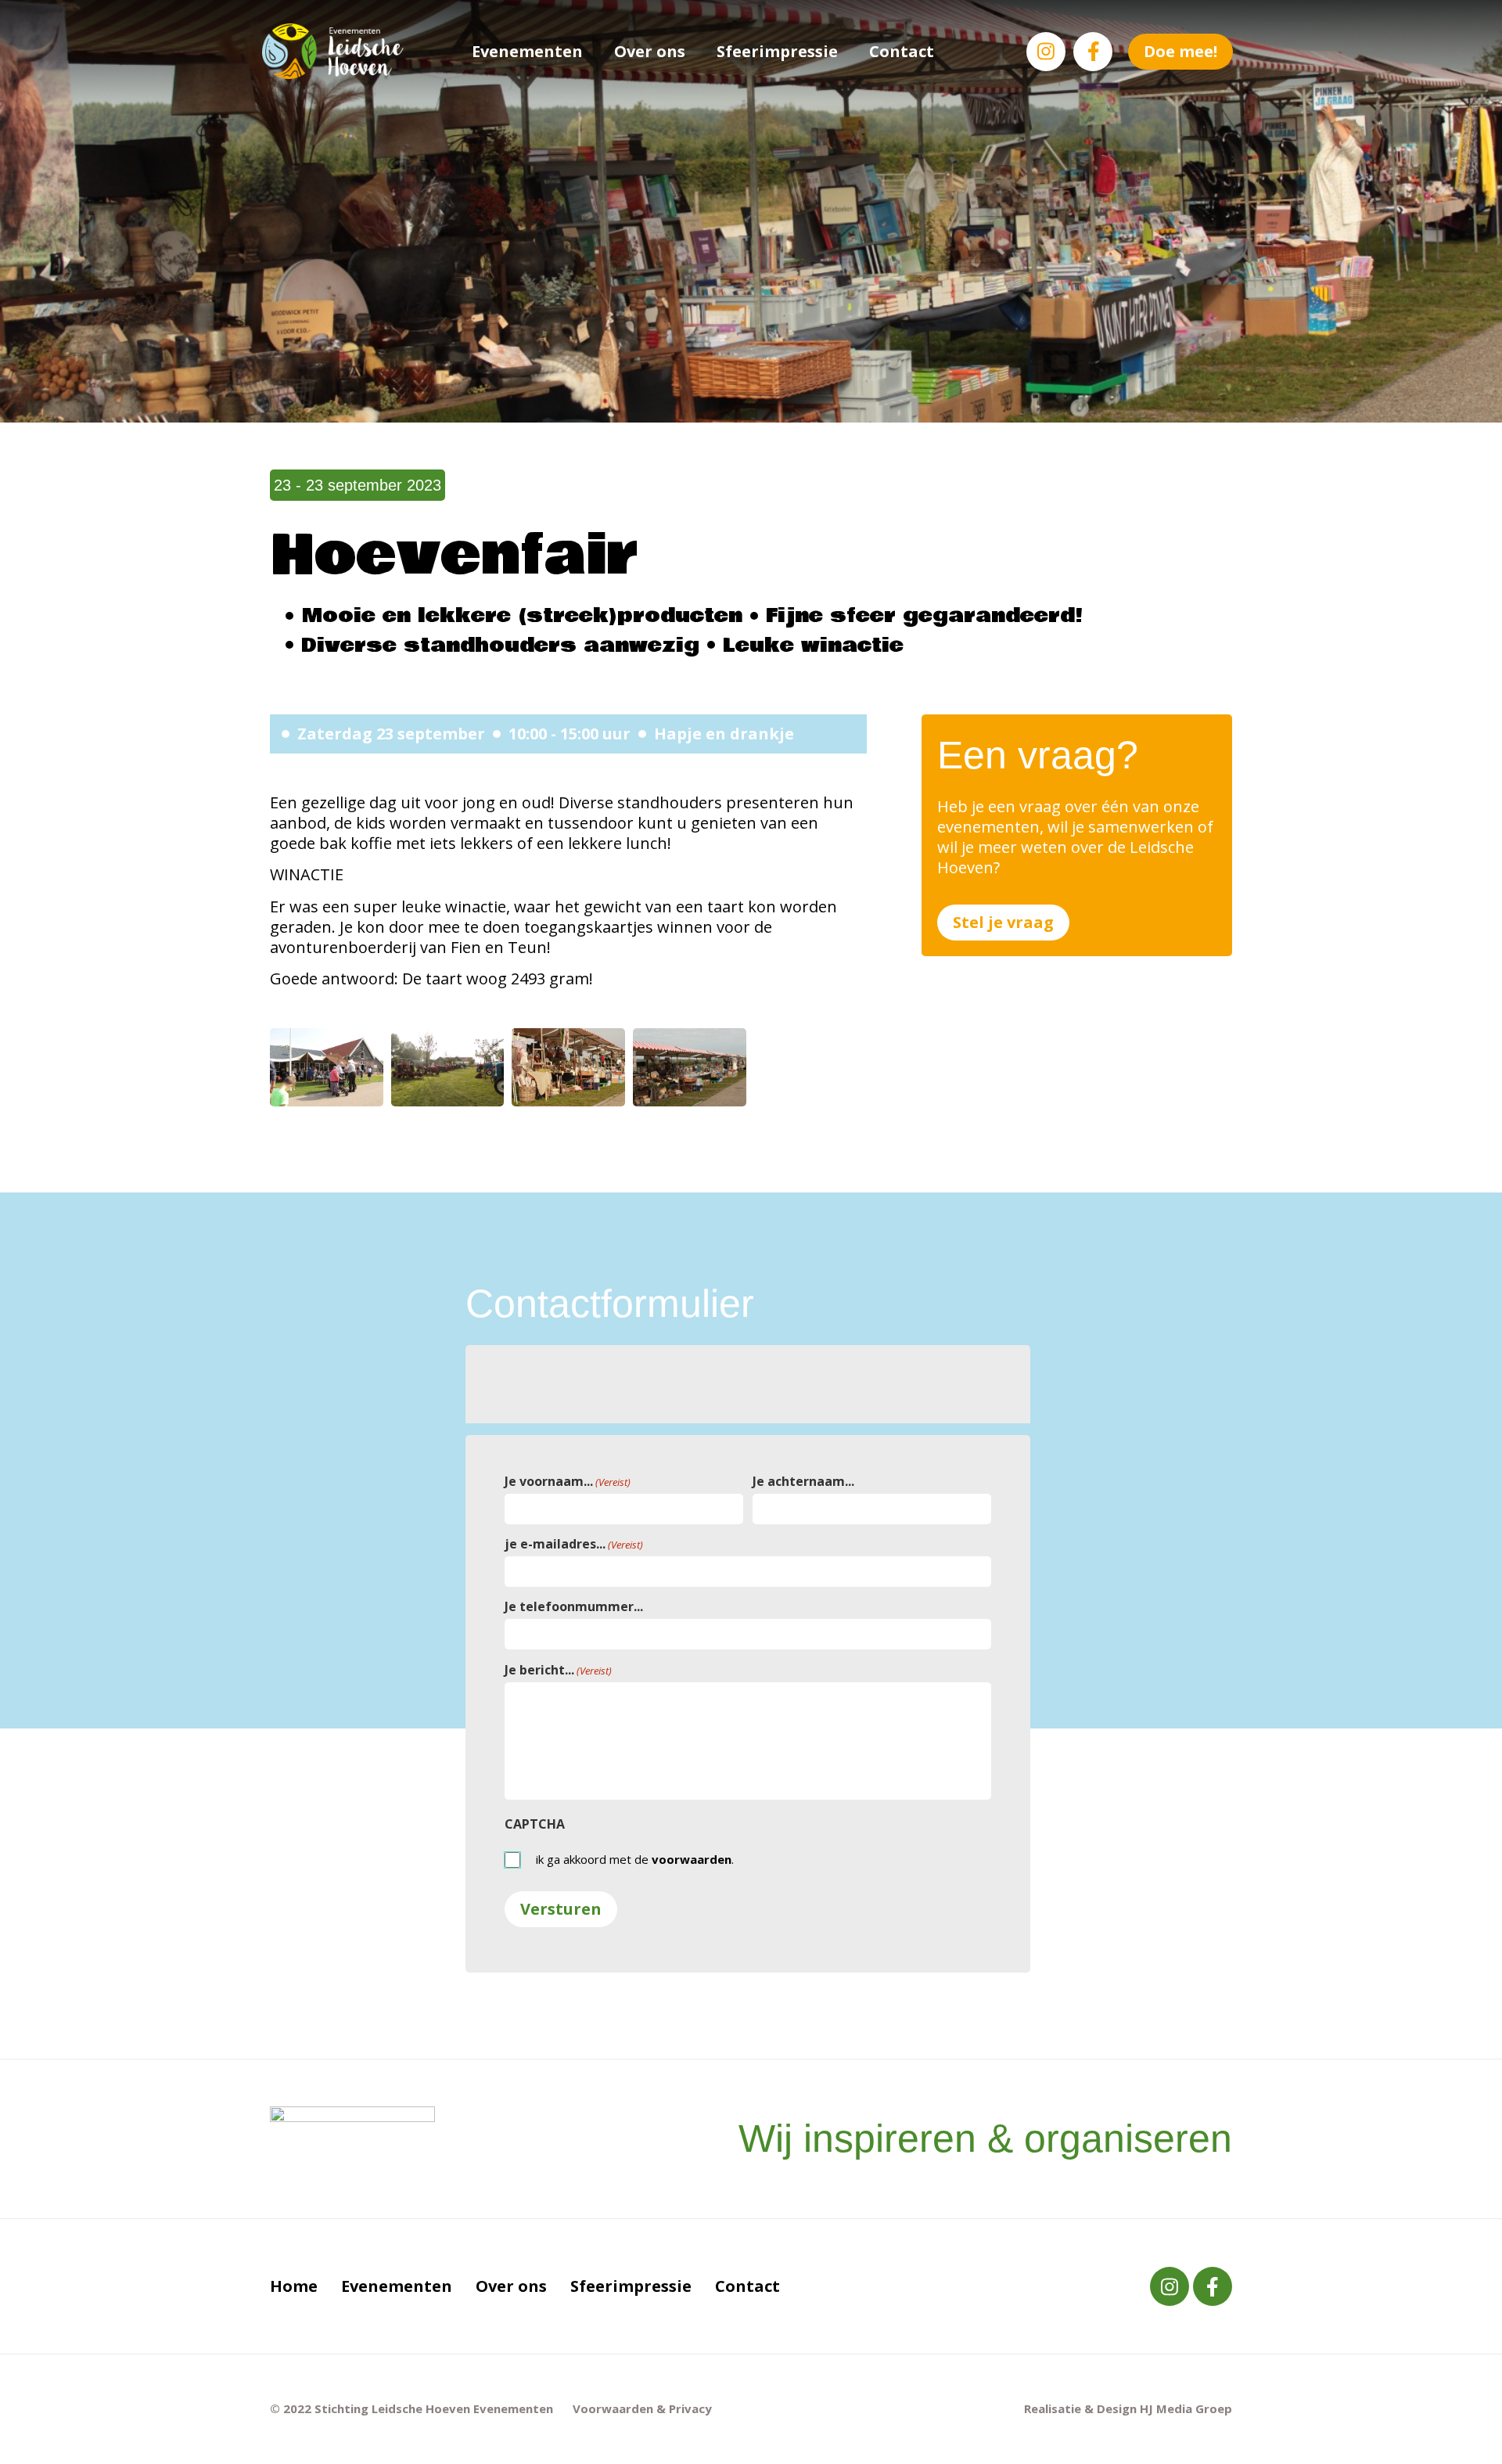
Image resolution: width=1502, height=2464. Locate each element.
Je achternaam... (803, 1481)
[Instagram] (1046, 52)
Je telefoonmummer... (574, 1606)
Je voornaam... (568, 1481)
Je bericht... (558, 1670)
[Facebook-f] (1093, 52)
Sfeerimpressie (777, 51)
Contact (902, 51)
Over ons (650, 51)
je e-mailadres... (574, 1544)
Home (294, 2286)
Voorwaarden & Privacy (642, 2408)
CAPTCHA (535, 1824)
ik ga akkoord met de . (635, 1860)
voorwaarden (692, 1859)
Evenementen (527, 51)
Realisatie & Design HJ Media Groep (1128, 2408)
